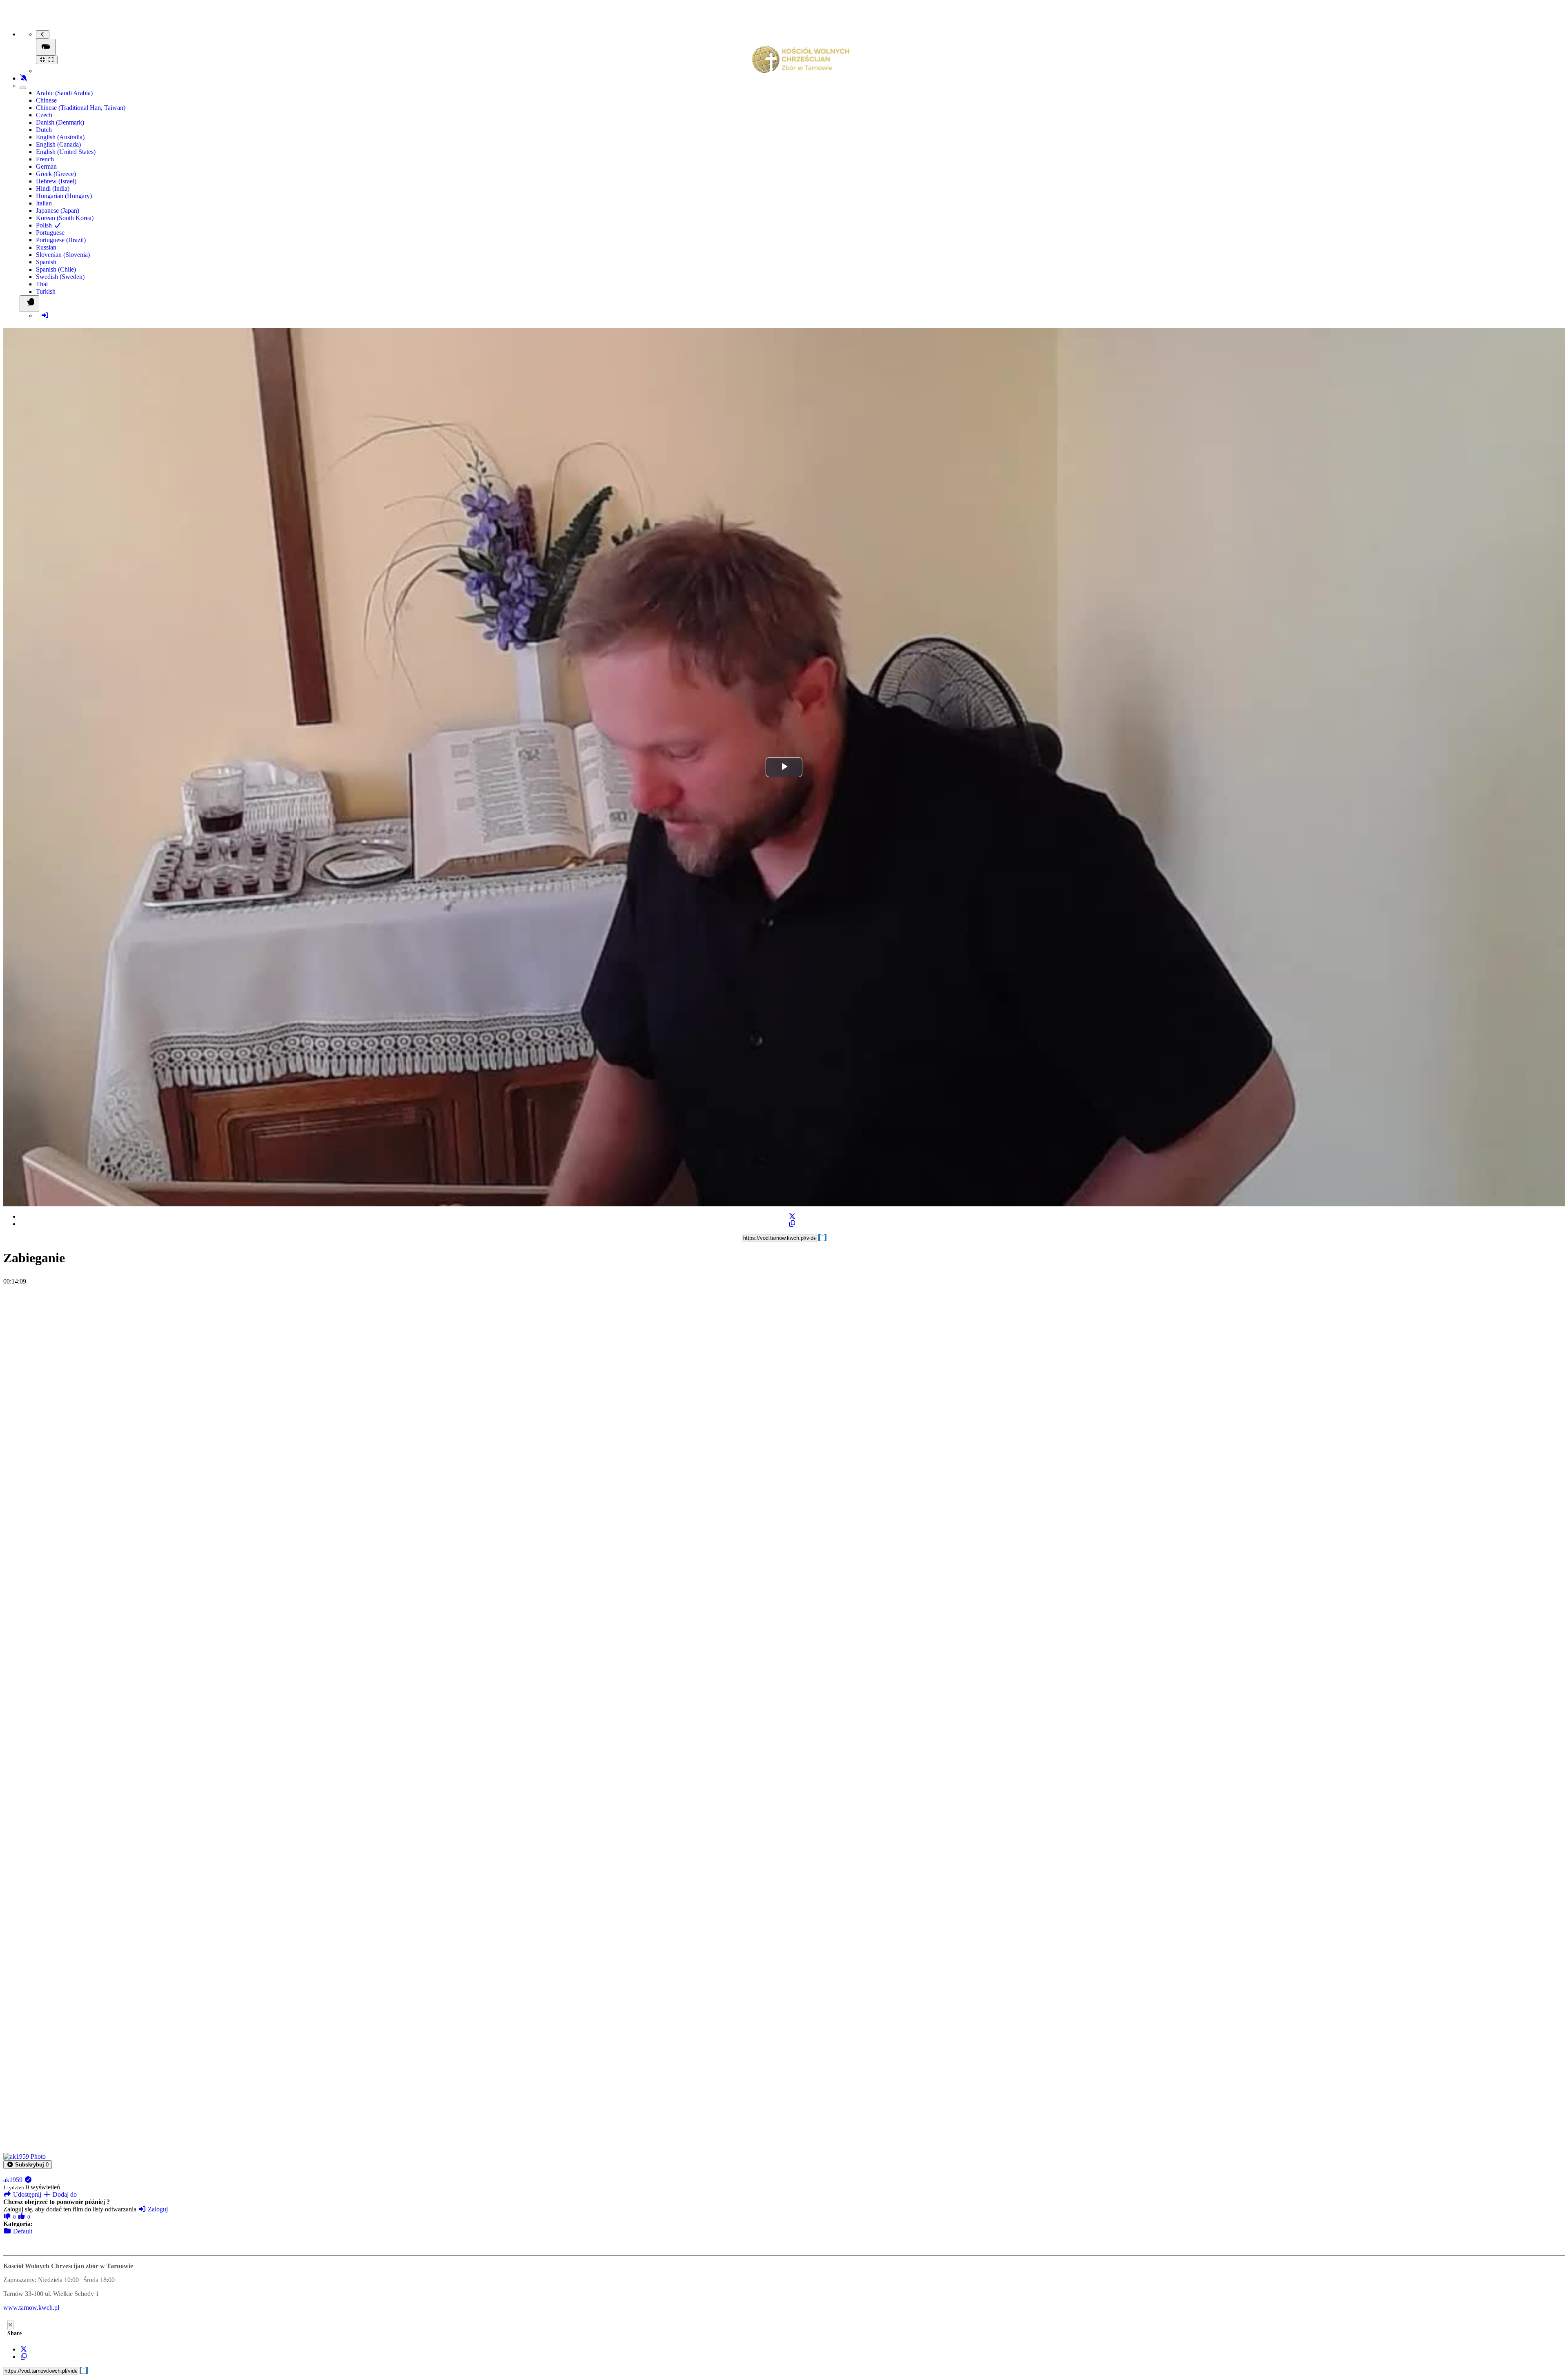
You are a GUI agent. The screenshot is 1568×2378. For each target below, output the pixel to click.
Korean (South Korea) (65, 218)
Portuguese (50, 233)
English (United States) (66, 152)
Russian (46, 247)
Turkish (46, 291)
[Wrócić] (43, 35)
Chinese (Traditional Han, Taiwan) (81, 108)
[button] (28, 2165)
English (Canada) (58, 144)
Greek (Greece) (56, 174)
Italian (44, 203)
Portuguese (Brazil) (61, 240)
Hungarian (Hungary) (64, 196)
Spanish (46, 262)
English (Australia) (60, 137)
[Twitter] (792, 1216)
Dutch (44, 130)
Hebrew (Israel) (56, 181)
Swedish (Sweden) (60, 277)
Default (22, 2231)
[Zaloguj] (45, 315)
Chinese (46, 100)
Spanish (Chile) (56, 269)
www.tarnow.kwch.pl (31, 2308)
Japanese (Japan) (58, 211)
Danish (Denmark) (60, 122)
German (46, 166)
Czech (44, 115)
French (45, 159)
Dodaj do (64, 2194)
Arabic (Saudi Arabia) (64, 93)
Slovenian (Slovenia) (63, 255)
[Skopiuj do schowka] (792, 1224)
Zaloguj (157, 2209)
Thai (42, 284)
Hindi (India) (53, 188)
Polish (45, 225)
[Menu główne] (46, 47)
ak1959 (14, 2180)
